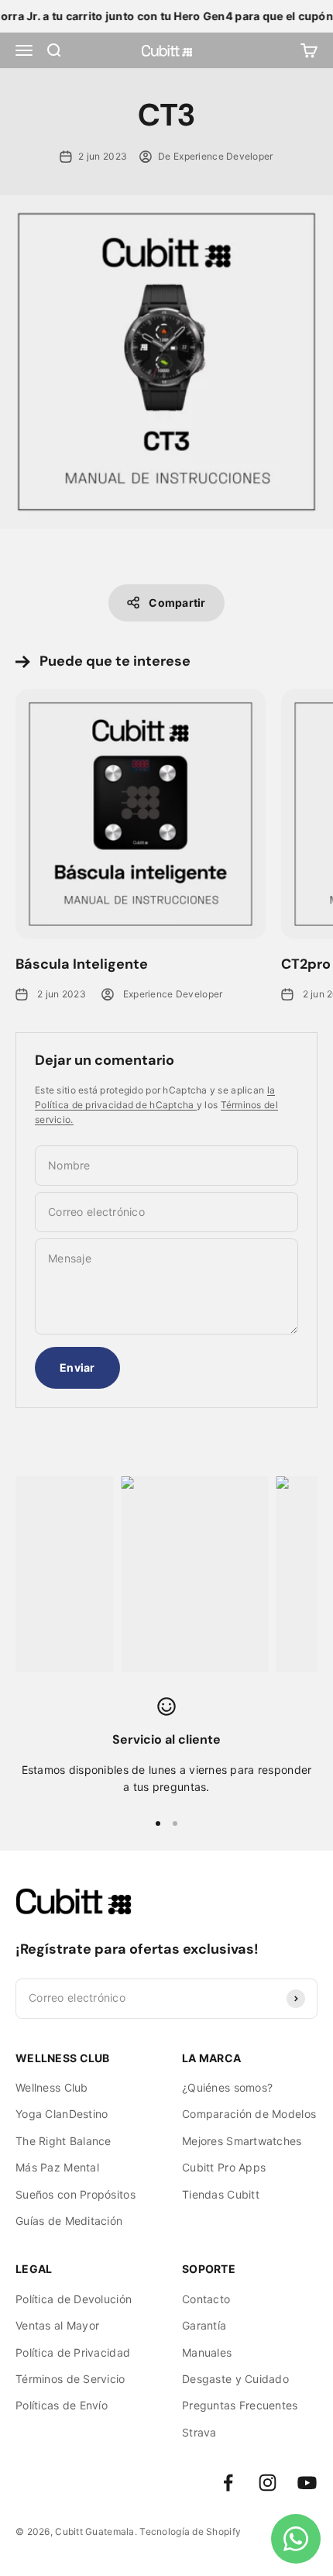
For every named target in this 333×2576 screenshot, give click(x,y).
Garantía (204, 2325)
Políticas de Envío (62, 2405)
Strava (199, 2432)
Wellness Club (52, 2087)
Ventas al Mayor (57, 2325)
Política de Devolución (74, 2299)
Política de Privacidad (73, 2352)
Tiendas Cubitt (221, 2194)
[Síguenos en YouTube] (307, 2483)
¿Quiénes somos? (227, 2087)
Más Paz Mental (57, 2167)
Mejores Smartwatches (242, 2141)
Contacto (206, 2299)
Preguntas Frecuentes (240, 2405)
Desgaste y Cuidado (235, 2379)
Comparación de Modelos (249, 2114)
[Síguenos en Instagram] (268, 2483)
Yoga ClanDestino (62, 2114)
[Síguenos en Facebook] (228, 2483)
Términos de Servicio (70, 2379)
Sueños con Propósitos (76, 2194)
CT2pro (306, 964)
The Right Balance (64, 2141)
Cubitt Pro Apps (224, 2167)
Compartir (177, 603)
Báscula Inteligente (82, 964)
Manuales (207, 2352)
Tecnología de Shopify (190, 2531)
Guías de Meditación (69, 2221)
